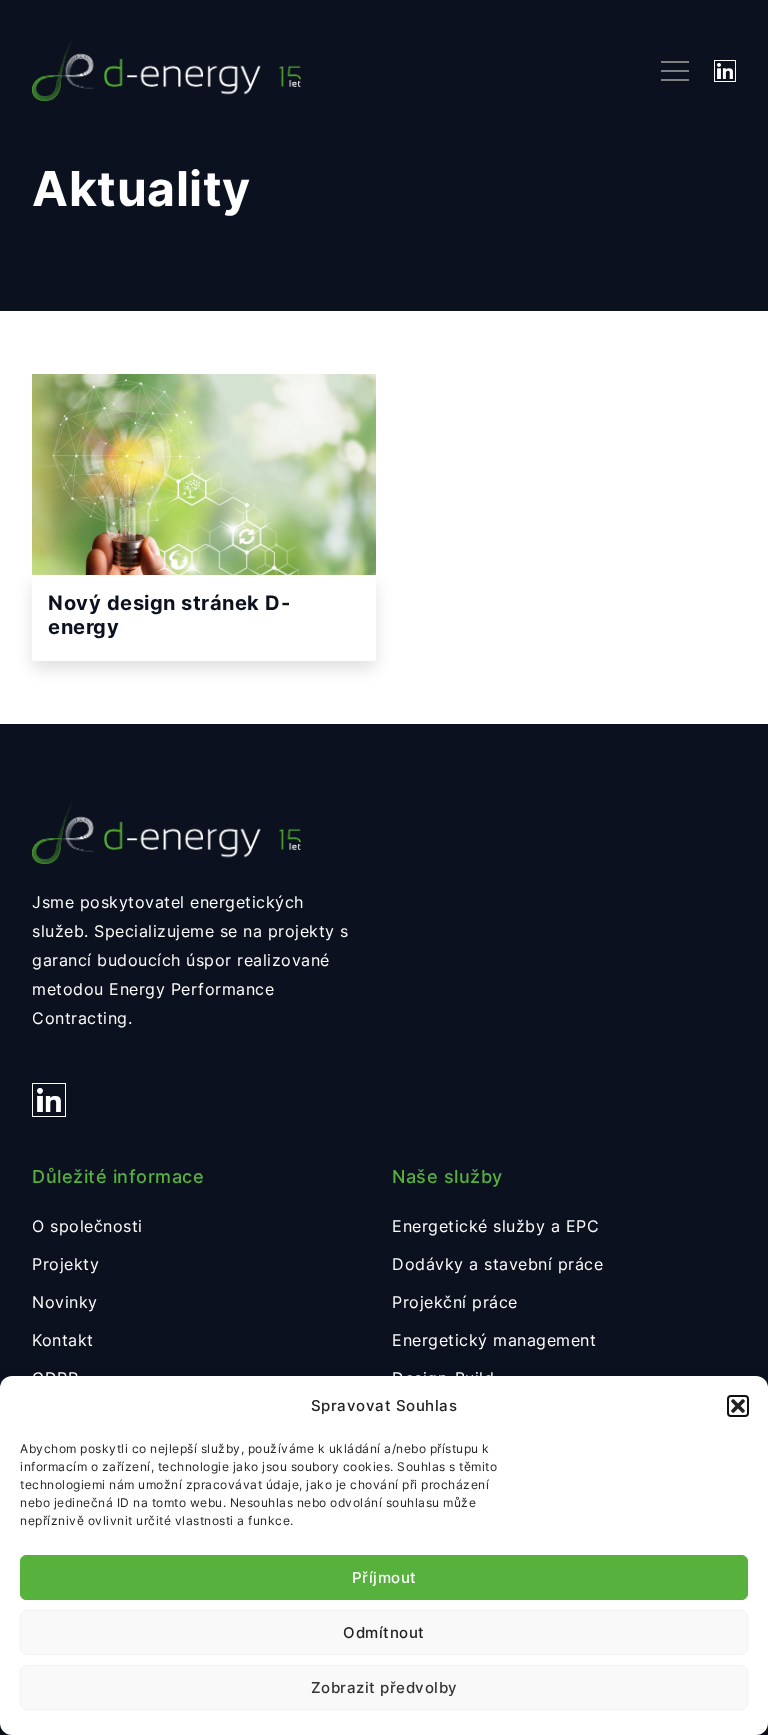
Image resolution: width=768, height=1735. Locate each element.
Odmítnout (384, 1632)
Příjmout (384, 1577)
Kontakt (63, 1340)
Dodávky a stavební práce (497, 1264)
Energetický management (494, 1340)
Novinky (65, 1302)
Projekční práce (455, 1302)
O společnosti (87, 1226)
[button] (738, 1406)
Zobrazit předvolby (384, 1687)
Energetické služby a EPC (495, 1226)
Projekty (65, 1264)
